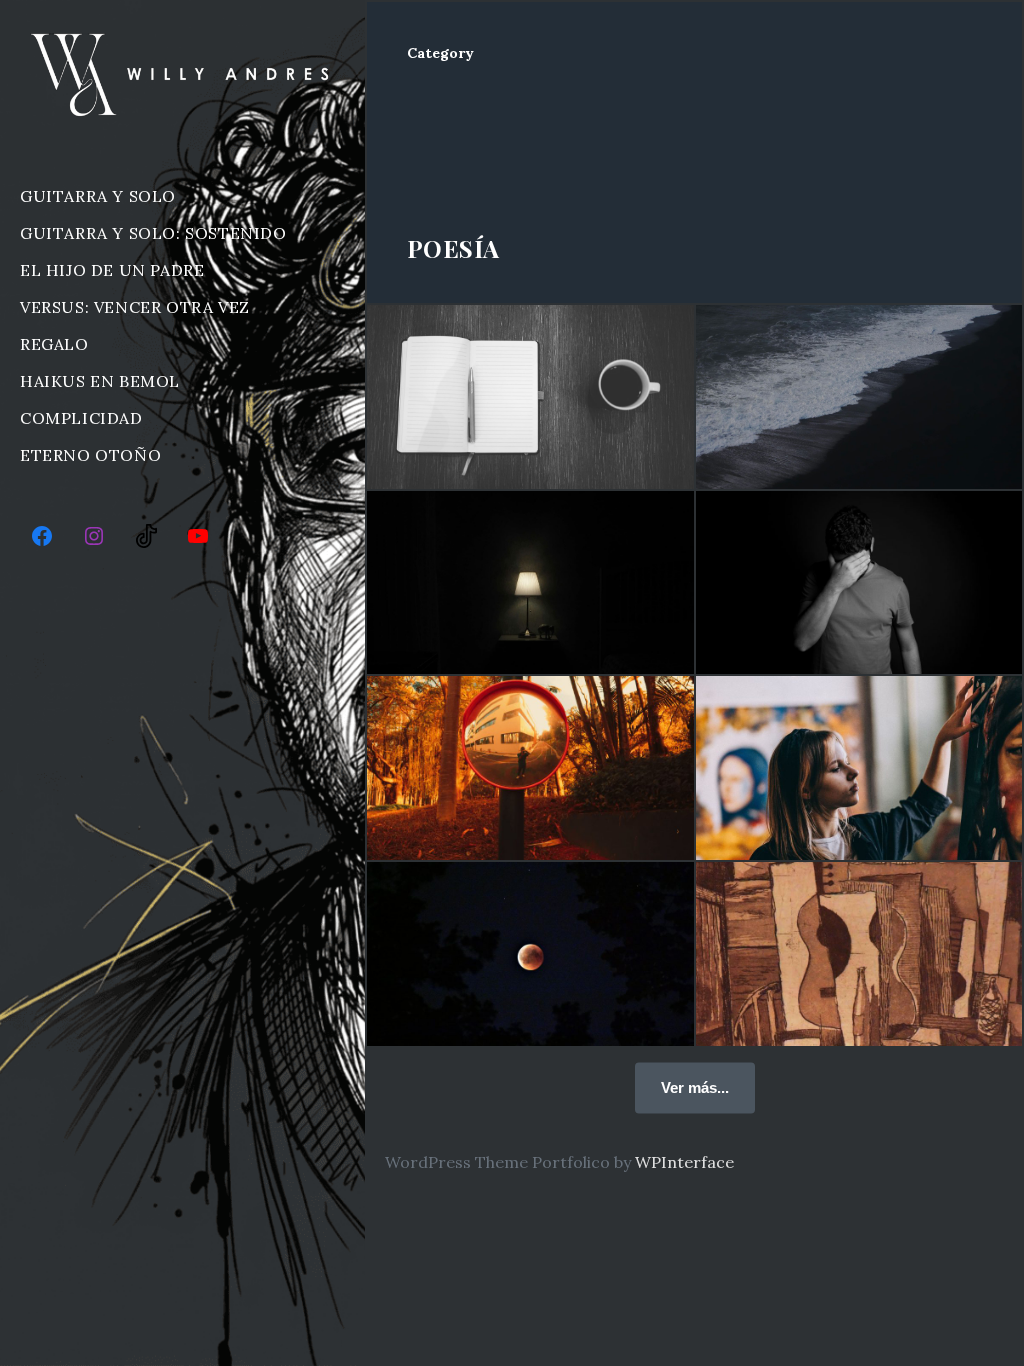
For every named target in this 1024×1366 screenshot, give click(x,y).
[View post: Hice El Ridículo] (859, 583)
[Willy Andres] (182, 74)
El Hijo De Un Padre (112, 270)
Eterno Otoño (90, 455)
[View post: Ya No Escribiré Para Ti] (530, 397)
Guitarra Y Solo (98, 196)
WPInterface (684, 1162)
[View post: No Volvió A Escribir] (530, 583)
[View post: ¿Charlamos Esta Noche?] (859, 397)
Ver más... (695, 1086)
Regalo (54, 344)
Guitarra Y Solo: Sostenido (153, 233)
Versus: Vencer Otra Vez (135, 307)
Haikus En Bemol (100, 381)
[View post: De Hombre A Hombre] (530, 768)
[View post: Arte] (859, 768)
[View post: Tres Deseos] (530, 954)
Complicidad (81, 418)
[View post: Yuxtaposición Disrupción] (859, 954)
